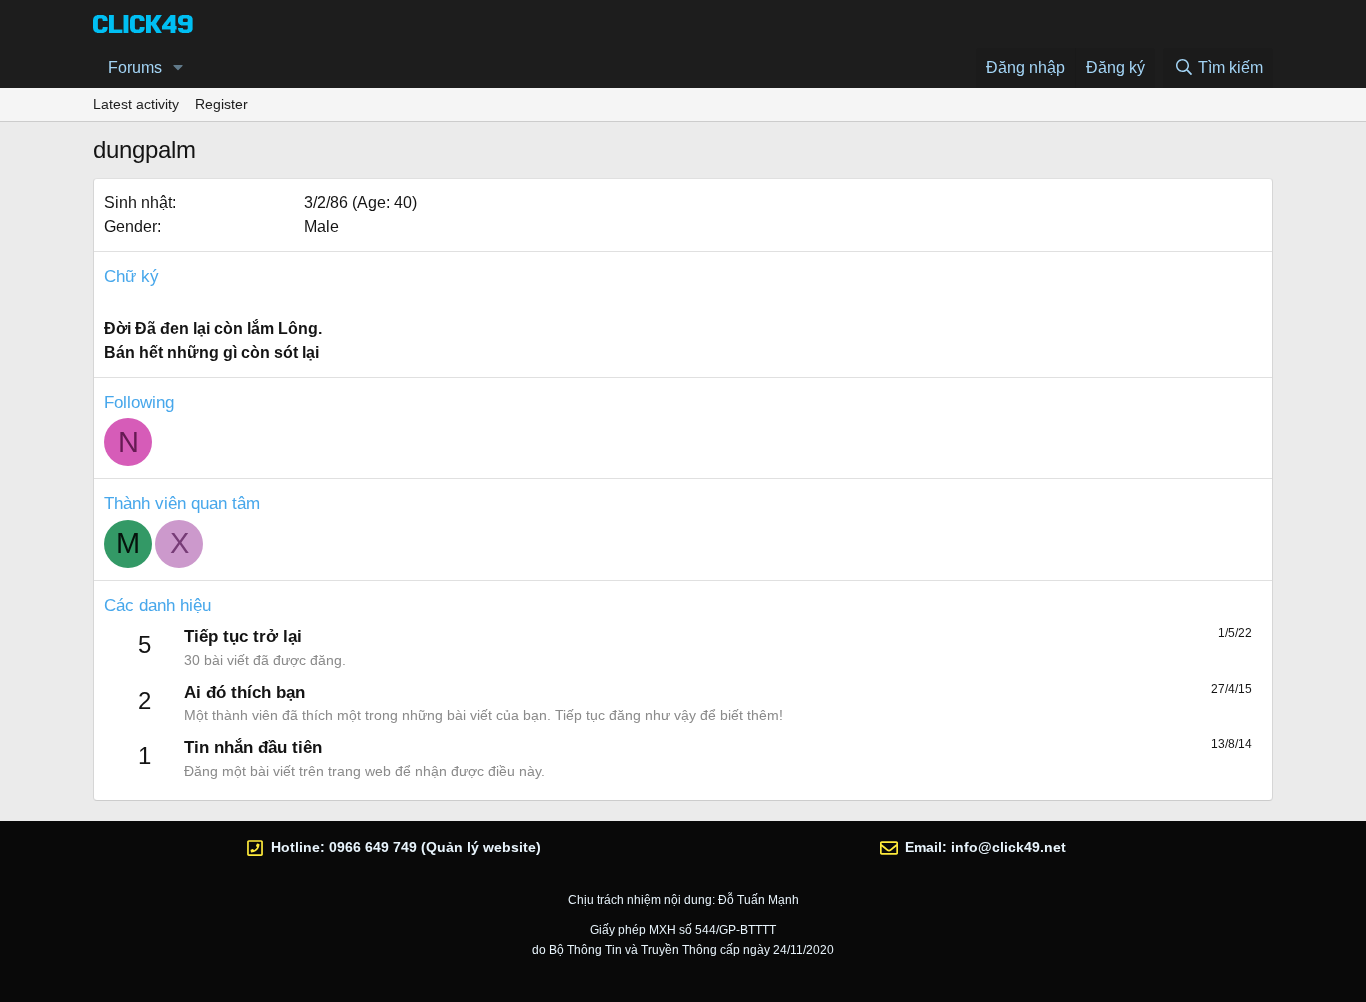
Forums (135, 67)
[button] (178, 68)
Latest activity (136, 104)
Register (221, 104)
